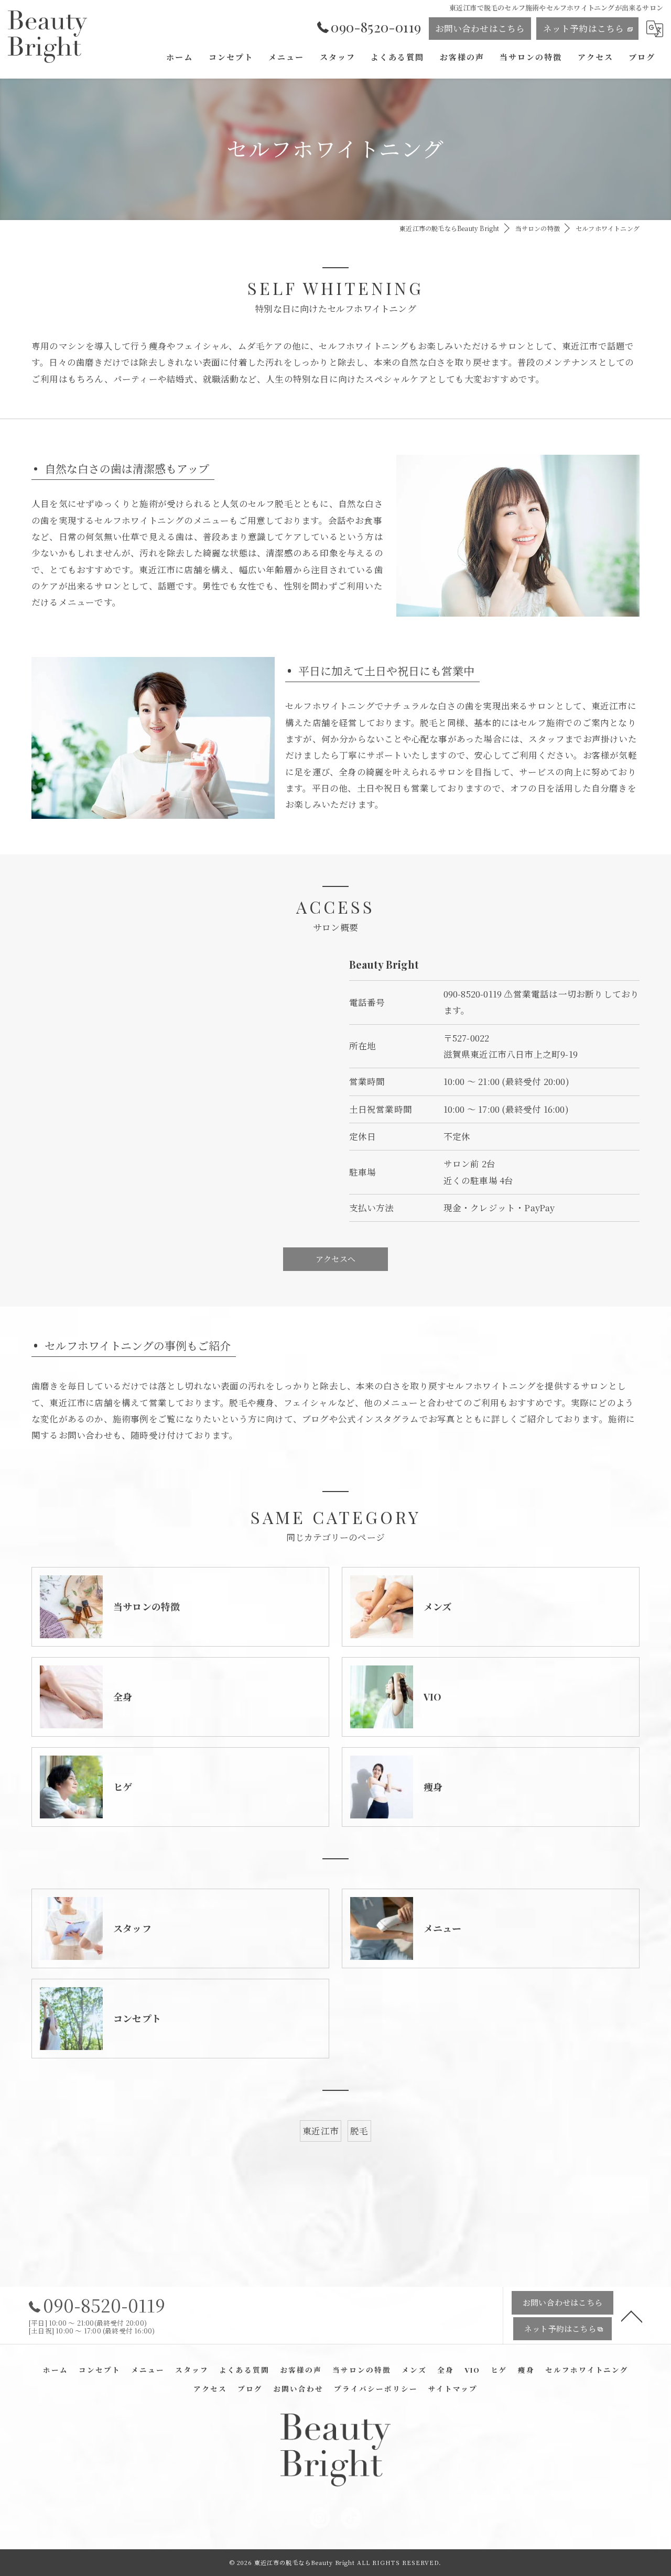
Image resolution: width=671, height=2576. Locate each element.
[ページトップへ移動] (632, 2316)
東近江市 (321, 2131)
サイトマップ (453, 2388)
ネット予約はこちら (584, 28)
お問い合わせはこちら (480, 28)
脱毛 (359, 2131)
